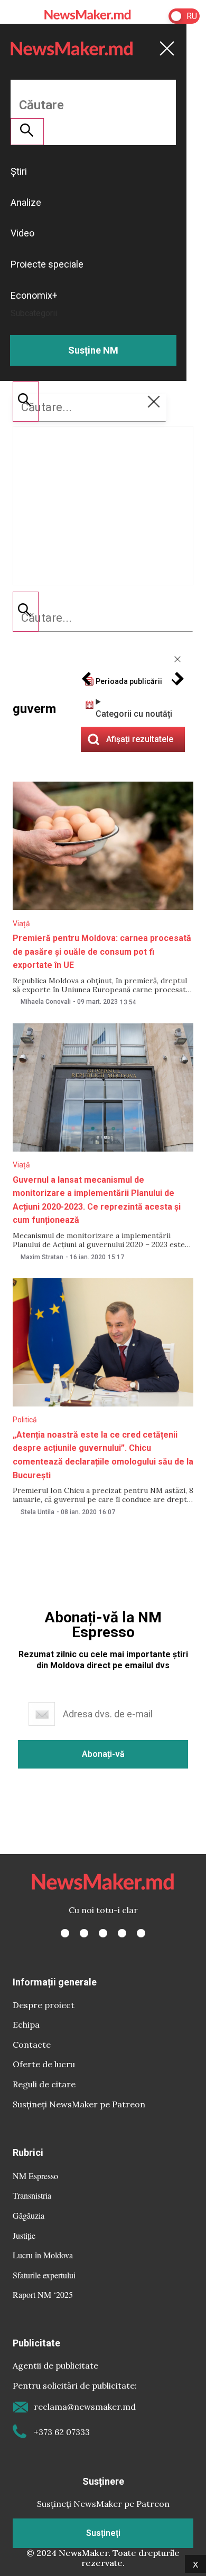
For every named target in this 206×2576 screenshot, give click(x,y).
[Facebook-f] (65, 1933)
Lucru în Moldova (43, 2255)
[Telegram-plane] (141, 1933)
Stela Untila (38, 1512)
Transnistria (32, 2195)
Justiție (24, 2235)
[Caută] (26, 612)
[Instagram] (103, 1933)
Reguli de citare (44, 2084)
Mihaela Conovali (46, 1002)
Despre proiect (44, 2005)
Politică (25, 1420)
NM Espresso (35, 2176)
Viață (21, 924)
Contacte (32, 2045)
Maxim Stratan (42, 1257)
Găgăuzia (29, 2215)
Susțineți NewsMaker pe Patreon (79, 2104)
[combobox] (103, 618)
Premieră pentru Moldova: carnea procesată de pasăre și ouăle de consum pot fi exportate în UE (102, 952)
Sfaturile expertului (44, 2275)
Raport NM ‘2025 (43, 2294)
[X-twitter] (84, 1933)
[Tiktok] (122, 1933)
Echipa (26, 2024)
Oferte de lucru (44, 2064)
